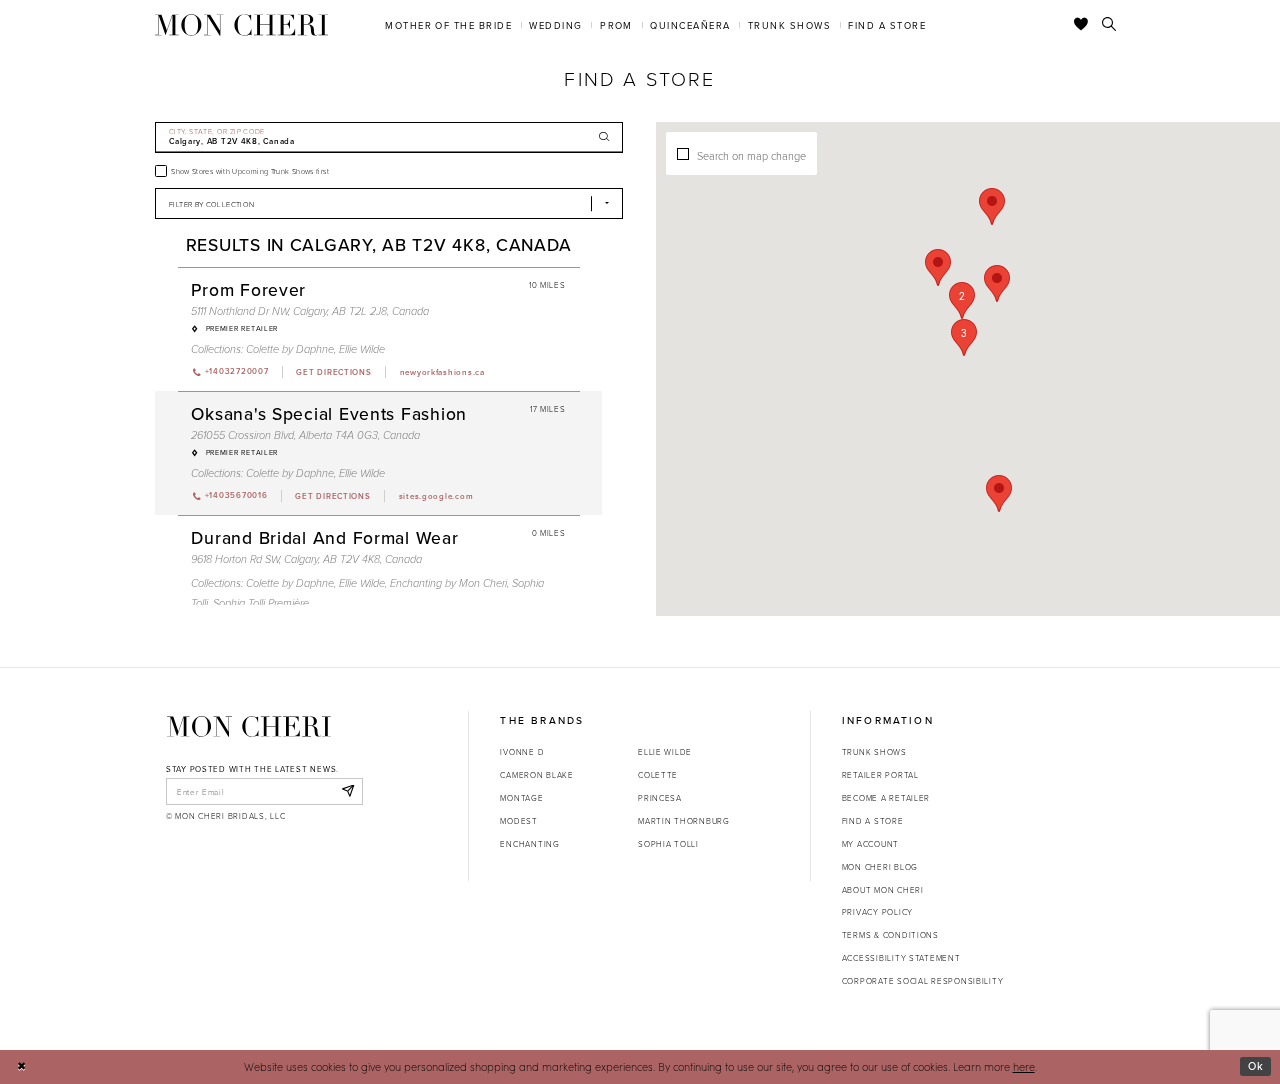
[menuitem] (449, 24)
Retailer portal (880, 774)
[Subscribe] (347, 791)
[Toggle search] (1109, 25)
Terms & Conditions (890, 934)
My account (870, 843)
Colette (658, 774)
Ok (1256, 1066)
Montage (521, 797)
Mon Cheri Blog (880, 866)
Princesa (660, 797)
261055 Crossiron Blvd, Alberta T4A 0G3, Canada (305, 435)
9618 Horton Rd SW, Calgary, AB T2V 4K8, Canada (306, 559)
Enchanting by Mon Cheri (448, 583)
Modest (518, 820)
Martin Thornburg (684, 820)
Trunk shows (874, 751)
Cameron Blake (536, 774)
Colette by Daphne (290, 349)
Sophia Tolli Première (261, 603)
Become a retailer (886, 797)
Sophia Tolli (668, 843)
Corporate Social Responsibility (923, 980)
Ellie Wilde (362, 349)
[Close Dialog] (21, 1067)
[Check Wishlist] (1081, 25)
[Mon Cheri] (249, 726)
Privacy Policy (877, 911)
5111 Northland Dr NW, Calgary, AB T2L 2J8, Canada (310, 311)
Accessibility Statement (901, 957)
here (1024, 1066)
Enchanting (529, 843)
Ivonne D (522, 751)
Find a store (873, 820)
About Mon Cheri (883, 889)
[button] (964, 337)
